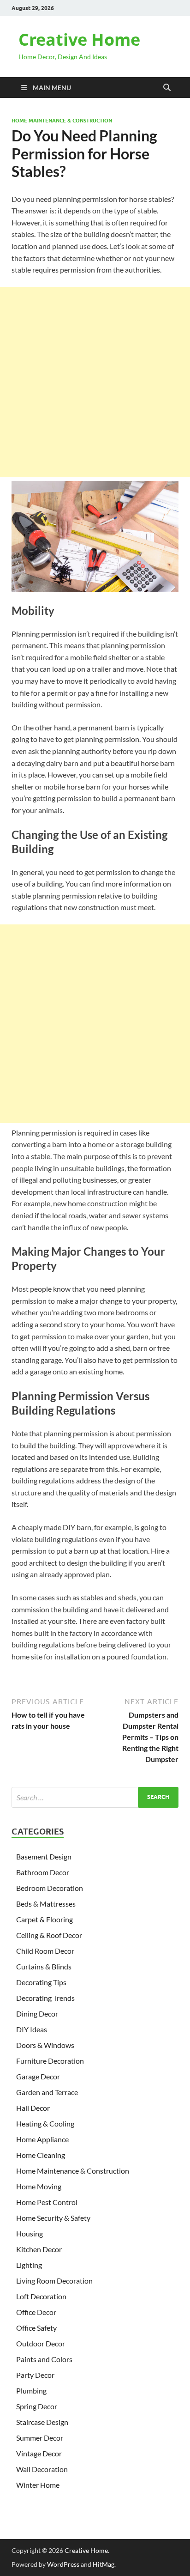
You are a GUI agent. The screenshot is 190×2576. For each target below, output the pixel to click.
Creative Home (79, 39)
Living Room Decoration (54, 2281)
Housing (30, 2233)
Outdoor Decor (41, 2343)
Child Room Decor (45, 1951)
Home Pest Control (47, 2202)
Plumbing (31, 2391)
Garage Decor (38, 2076)
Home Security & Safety (53, 2218)
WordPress (63, 2564)
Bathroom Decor (43, 1872)
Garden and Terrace (47, 2092)
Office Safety (36, 2328)
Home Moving (39, 2186)
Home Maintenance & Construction (62, 121)
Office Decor (36, 2312)
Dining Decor (37, 2014)
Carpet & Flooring (45, 1919)
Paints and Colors (44, 2359)
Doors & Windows (45, 2045)
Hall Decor (33, 2108)
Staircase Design (42, 2422)
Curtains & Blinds (44, 1966)
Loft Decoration (41, 2296)
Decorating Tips (41, 1982)
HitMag (104, 2564)
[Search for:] (95, 1797)
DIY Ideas (32, 2029)
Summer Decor (40, 2438)
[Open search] (167, 88)
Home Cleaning (41, 2155)
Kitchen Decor (39, 2249)
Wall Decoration (42, 2469)
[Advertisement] (95, 382)
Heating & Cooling (45, 2123)
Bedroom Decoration (50, 1888)
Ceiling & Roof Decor (49, 1935)
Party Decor (35, 2375)
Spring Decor (37, 2406)
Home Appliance (42, 2139)
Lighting (29, 2265)
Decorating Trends (45, 1998)
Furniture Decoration (50, 2061)
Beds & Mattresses (46, 1904)
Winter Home (38, 2485)
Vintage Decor (39, 2453)
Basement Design (44, 1856)
